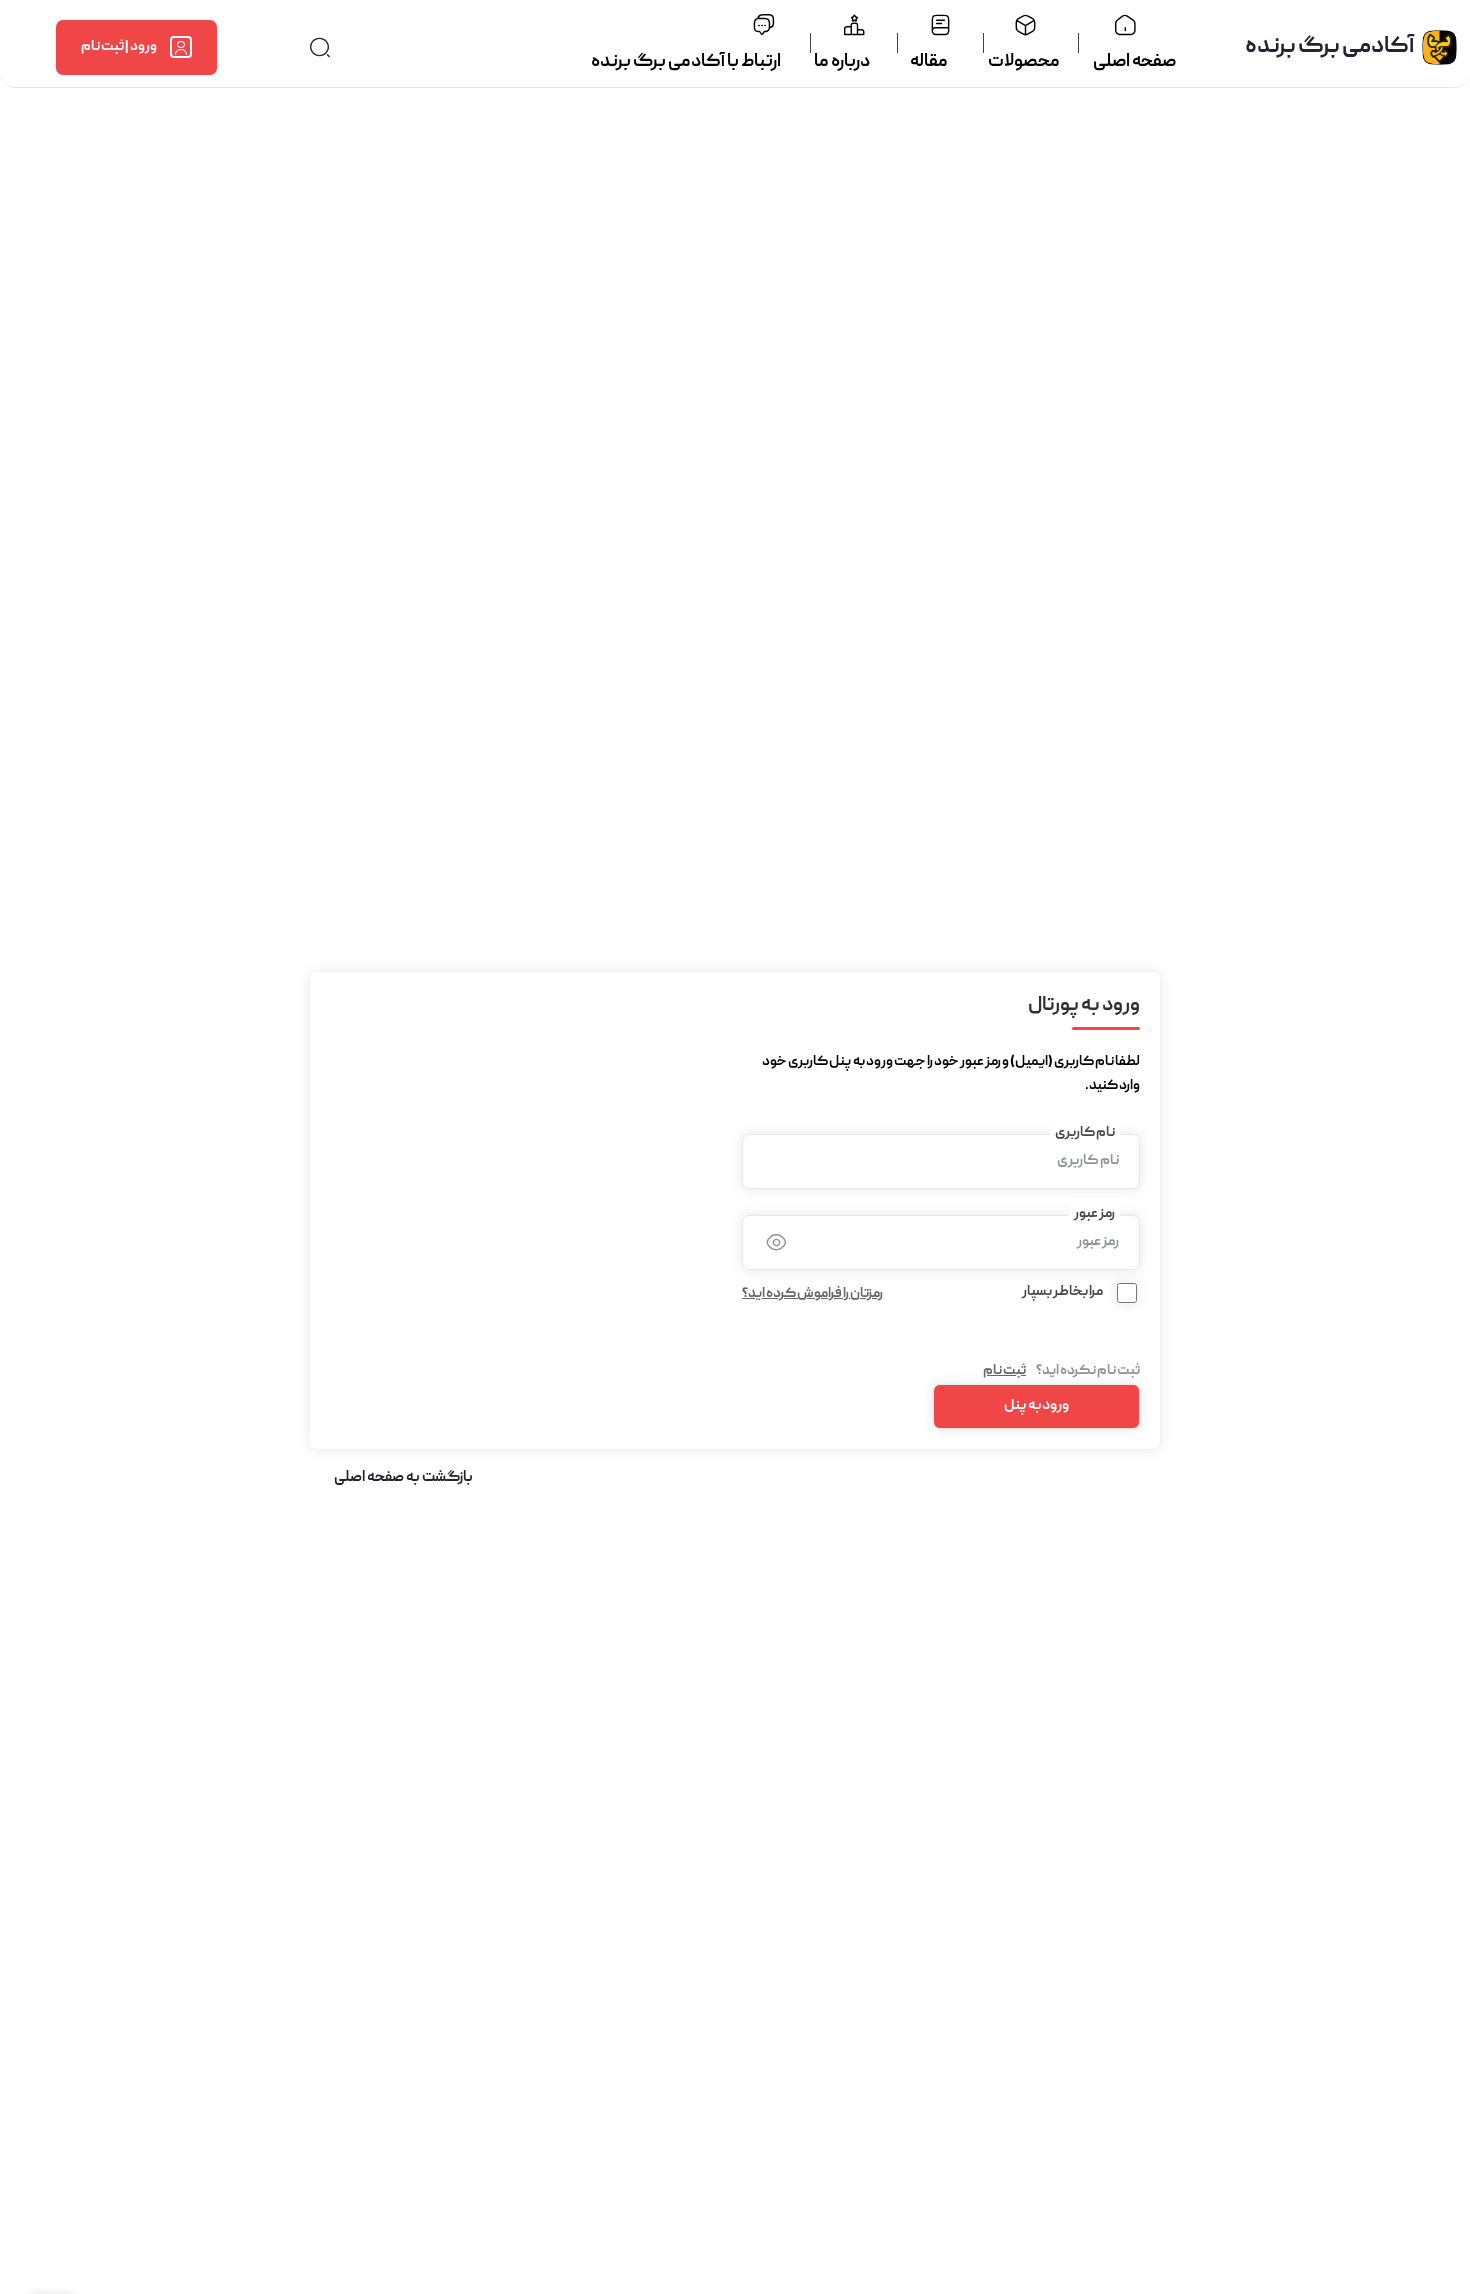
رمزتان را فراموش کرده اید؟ (812, 1294)
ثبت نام (1004, 1371)
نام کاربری (1085, 1133)
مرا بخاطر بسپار (1062, 1292)
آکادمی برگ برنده (1329, 47)
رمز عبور (1094, 1214)
